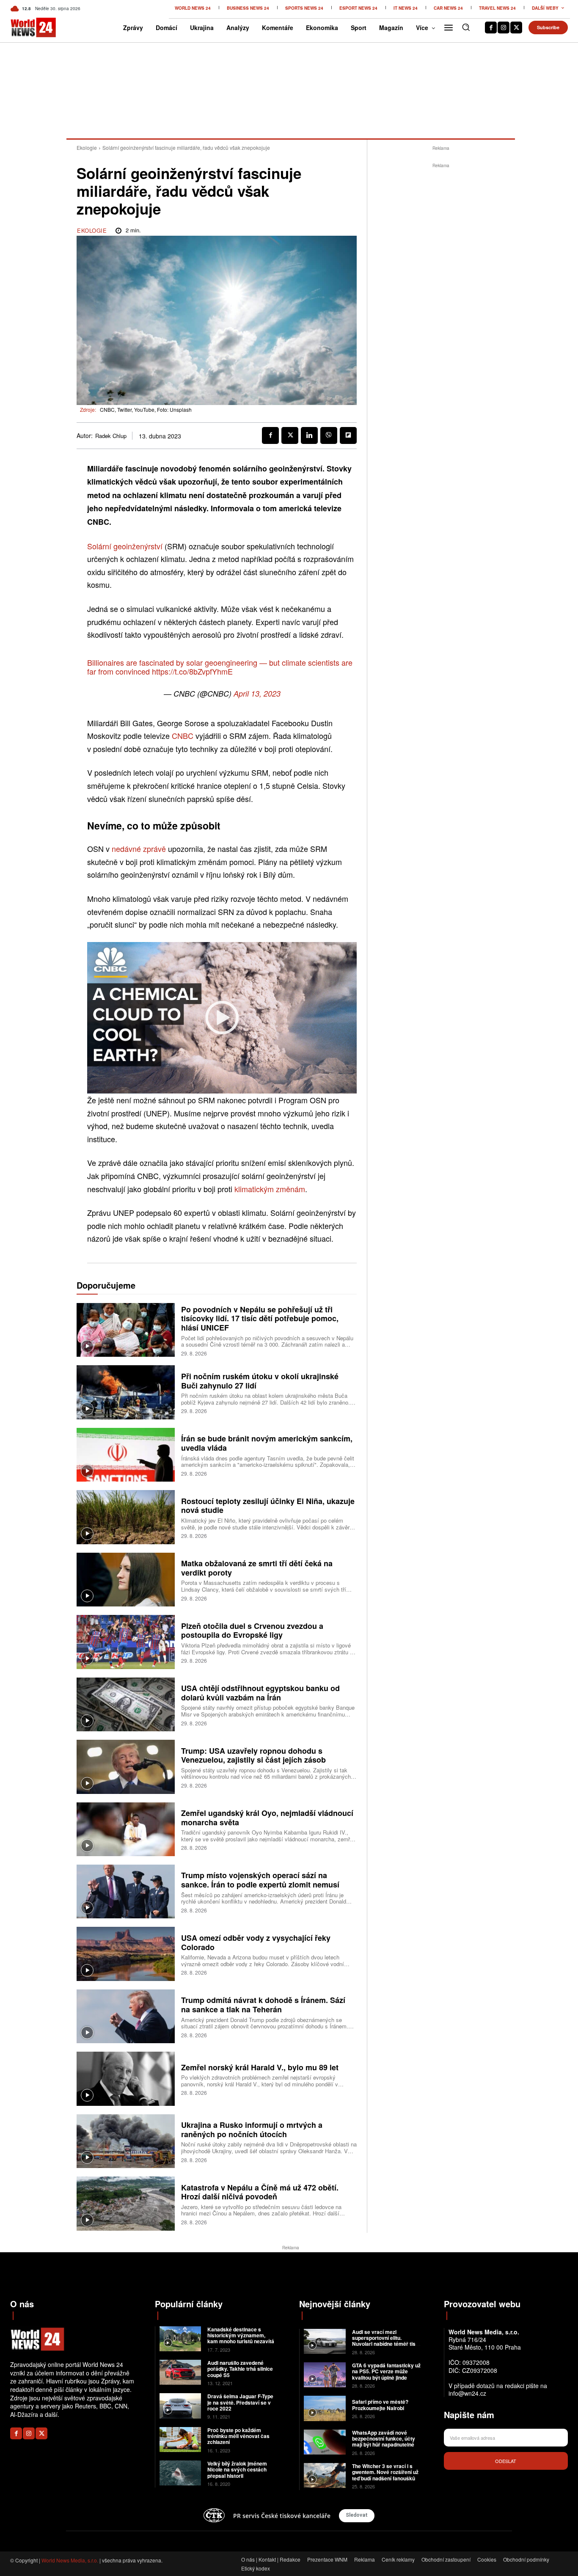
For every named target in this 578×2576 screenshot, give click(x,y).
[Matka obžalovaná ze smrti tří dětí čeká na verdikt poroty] (126, 1580)
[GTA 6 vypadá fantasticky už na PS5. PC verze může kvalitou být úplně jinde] (325, 2375)
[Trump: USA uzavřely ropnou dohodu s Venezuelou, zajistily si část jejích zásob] (126, 1767)
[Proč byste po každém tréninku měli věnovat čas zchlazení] (180, 2440)
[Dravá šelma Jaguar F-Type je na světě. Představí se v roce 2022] (180, 2406)
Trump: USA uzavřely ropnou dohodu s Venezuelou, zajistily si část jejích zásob (253, 1755)
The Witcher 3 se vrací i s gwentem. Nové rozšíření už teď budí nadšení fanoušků (385, 2472)
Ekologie (87, 147)
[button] (466, 27)
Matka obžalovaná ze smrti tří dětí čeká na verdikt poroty (257, 1568)
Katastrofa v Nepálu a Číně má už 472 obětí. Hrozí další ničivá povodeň (260, 2192)
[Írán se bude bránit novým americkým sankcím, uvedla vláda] (126, 1455)
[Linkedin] (309, 435)
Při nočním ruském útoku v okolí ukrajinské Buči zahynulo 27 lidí (260, 1381)
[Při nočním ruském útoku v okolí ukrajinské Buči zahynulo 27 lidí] (126, 1392)
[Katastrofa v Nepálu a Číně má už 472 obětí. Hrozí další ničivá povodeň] (126, 2203)
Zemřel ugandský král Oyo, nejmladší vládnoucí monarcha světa (267, 1818)
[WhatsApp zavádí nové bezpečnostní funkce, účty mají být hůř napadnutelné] (325, 2442)
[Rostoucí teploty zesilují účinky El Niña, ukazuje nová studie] (126, 1517)
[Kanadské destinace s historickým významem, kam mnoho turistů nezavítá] (180, 2339)
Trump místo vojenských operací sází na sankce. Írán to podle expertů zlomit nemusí (260, 1880)
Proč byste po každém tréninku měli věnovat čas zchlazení (238, 2436)
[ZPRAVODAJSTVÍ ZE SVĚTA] (23, 28)
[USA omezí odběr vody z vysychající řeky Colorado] (126, 1954)
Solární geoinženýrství (125, 546)
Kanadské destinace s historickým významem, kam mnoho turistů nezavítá (241, 2335)
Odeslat (506, 2461)
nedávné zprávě (139, 849)
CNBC (184, 736)
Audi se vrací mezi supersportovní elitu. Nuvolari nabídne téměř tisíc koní (386, 2341)
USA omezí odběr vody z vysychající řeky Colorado (256, 1942)
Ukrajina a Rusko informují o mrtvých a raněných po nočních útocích (252, 2130)
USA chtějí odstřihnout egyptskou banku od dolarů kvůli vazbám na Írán (260, 1693)
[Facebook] (491, 28)
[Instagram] (504, 28)
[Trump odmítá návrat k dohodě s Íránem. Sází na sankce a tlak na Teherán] (126, 2016)
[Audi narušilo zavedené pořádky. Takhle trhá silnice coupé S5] (180, 2372)
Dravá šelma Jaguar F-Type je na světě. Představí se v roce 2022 (240, 2402)
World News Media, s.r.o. (70, 2560)
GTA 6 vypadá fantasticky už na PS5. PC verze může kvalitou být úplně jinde (386, 2371)
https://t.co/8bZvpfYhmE (192, 671)
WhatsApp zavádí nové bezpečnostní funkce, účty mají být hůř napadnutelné (384, 2439)
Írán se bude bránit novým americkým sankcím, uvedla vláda (267, 1443)
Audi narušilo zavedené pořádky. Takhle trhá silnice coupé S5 (240, 2369)
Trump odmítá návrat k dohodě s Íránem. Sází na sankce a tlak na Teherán (263, 2005)
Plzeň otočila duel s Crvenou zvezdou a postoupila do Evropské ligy (252, 1631)
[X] (516, 28)
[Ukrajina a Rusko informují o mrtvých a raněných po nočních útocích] (126, 2141)
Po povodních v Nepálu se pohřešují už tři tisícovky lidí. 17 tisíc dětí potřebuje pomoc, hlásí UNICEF (260, 1318)
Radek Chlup (111, 436)
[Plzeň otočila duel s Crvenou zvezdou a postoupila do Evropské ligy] (126, 1642)
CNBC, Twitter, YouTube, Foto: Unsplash (146, 409)
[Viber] (329, 435)
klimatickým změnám (270, 1189)
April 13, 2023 (257, 693)
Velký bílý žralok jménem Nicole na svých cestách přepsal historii (237, 2470)
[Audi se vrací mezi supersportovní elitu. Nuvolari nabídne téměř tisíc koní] (325, 2341)
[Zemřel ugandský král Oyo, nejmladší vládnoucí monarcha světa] (126, 1829)
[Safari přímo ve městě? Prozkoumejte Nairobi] (325, 2408)
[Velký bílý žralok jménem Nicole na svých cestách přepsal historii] (180, 2473)
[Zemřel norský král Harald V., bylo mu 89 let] (126, 2079)
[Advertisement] (441, 297)
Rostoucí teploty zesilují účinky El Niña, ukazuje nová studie (268, 1506)
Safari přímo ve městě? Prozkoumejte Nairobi (380, 2405)
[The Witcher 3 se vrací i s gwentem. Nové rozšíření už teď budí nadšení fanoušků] (325, 2475)
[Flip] (348, 435)
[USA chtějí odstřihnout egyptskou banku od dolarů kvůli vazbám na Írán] (126, 1704)
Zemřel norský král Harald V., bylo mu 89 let (260, 2067)
